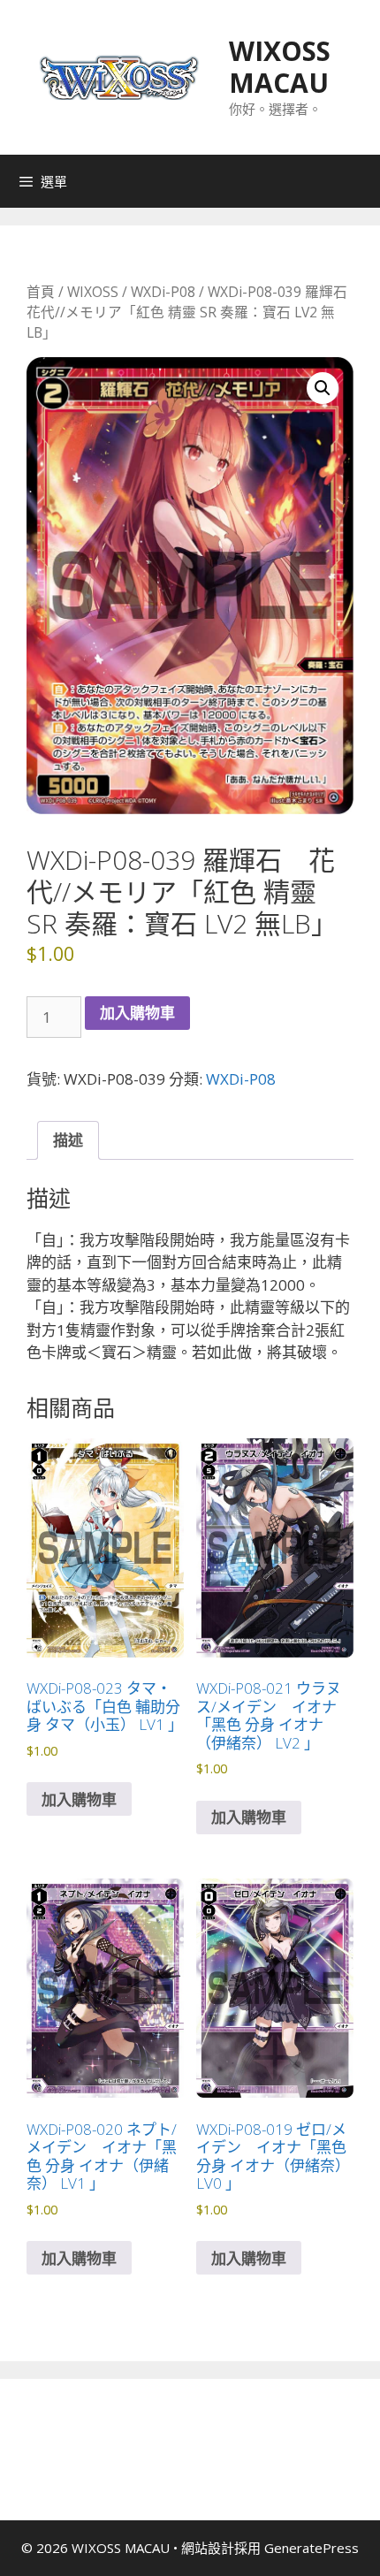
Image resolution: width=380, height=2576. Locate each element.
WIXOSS (93, 292)
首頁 (41, 292)
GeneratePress (312, 2548)
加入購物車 (137, 1013)
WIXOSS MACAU (280, 67)
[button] (323, 388)
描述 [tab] (68, 1140)
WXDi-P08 (163, 292)
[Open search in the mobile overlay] (362, 181)
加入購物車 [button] (79, 1799)
